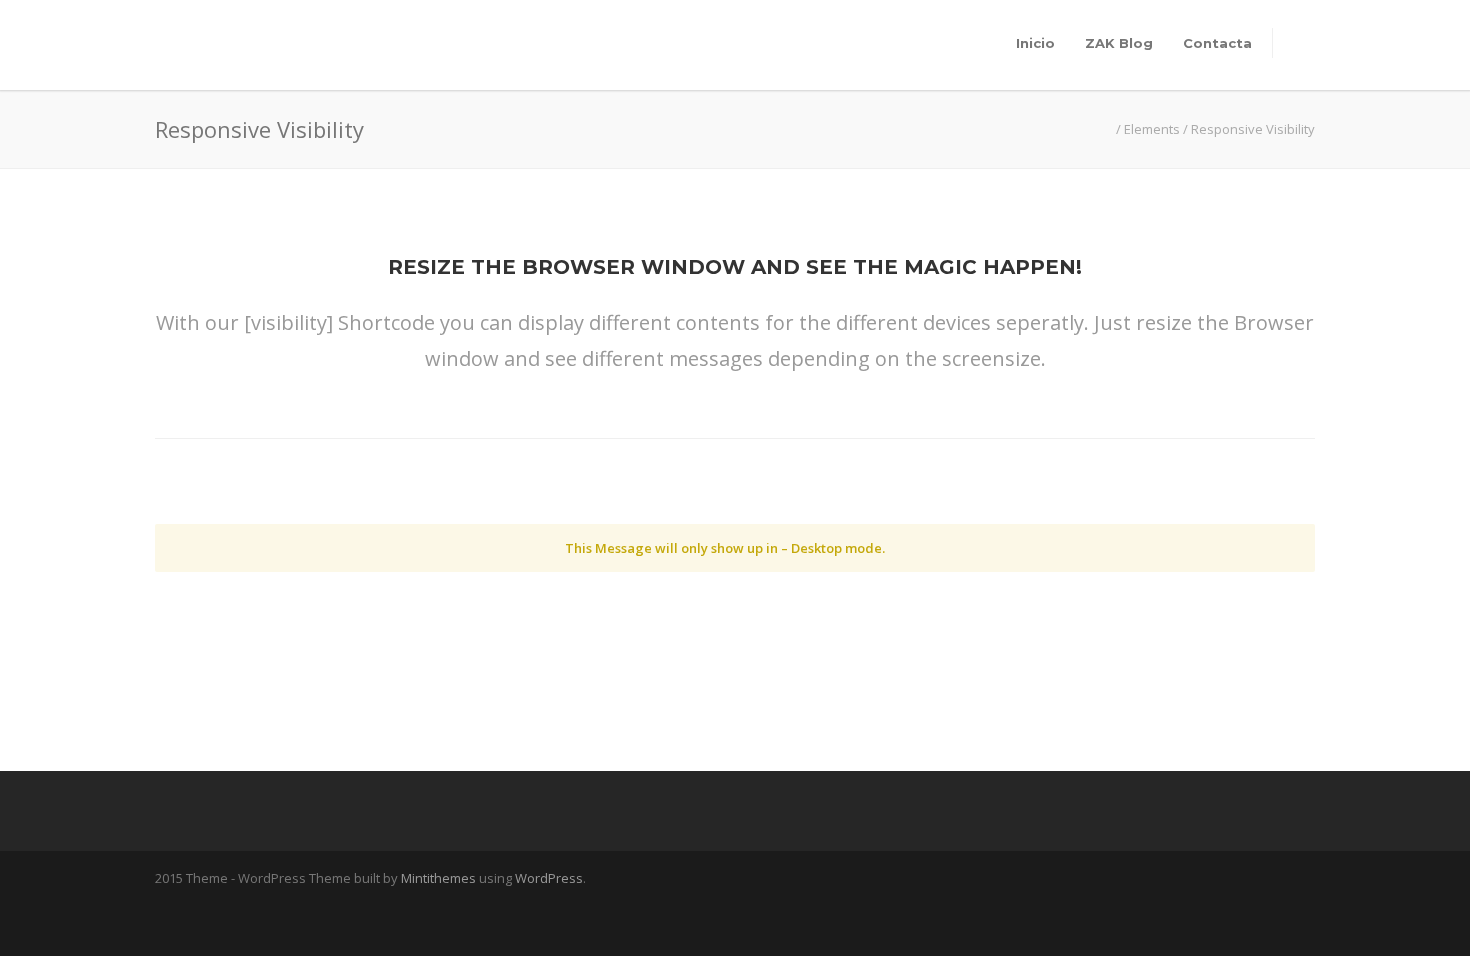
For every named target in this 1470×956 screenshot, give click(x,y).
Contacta (1217, 43)
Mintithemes (438, 878)
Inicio (1035, 43)
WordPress (549, 878)
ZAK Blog (1119, 43)
